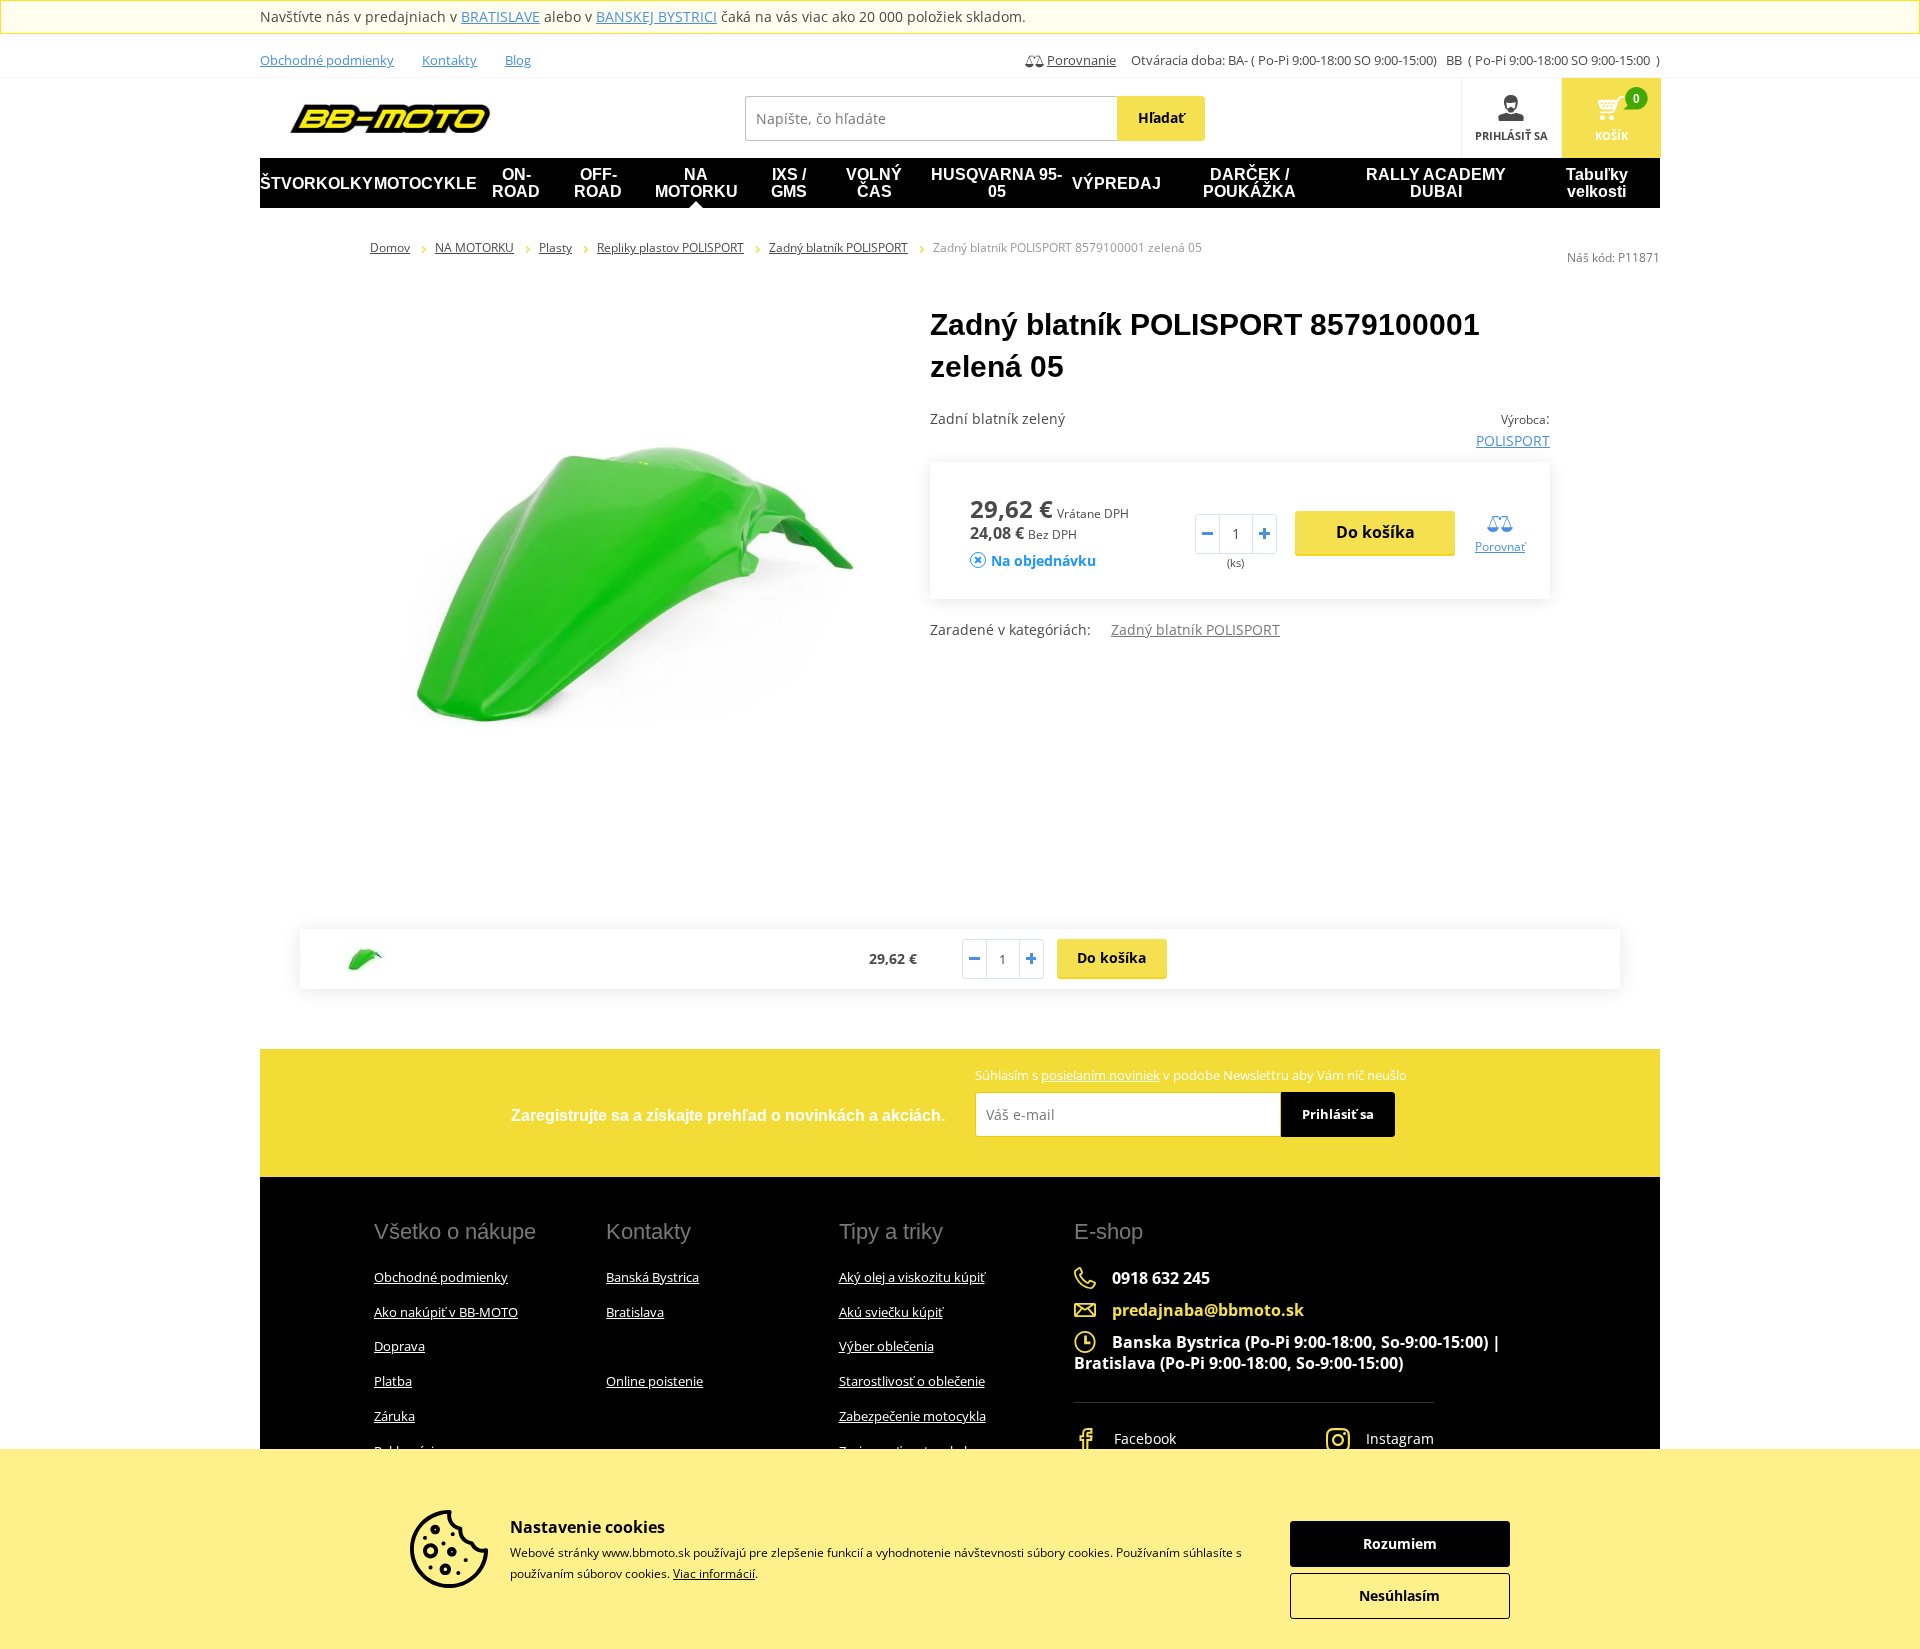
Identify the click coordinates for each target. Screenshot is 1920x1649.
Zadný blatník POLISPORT (838, 247)
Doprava (399, 1346)
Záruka (394, 1416)
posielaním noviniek (1100, 1075)
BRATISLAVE (500, 16)
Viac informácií (714, 1573)
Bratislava (635, 1312)
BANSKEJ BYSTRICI (656, 16)
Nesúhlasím (1399, 1595)
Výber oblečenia (886, 1346)
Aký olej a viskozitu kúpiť (912, 1277)
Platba (393, 1381)
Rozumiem (1400, 1543)
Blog (518, 60)
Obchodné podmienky (327, 60)
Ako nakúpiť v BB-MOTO (446, 1312)
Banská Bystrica (652, 1277)
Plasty (555, 247)
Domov (390, 247)
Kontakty (449, 60)
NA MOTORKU (474, 247)
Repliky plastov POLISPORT (670, 247)
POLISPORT (1513, 440)
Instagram (1398, 1438)
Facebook (1143, 1438)
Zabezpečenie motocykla (912, 1416)
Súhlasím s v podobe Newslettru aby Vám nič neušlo (1191, 1075)
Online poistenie (654, 1381)
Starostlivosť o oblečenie (912, 1381)
